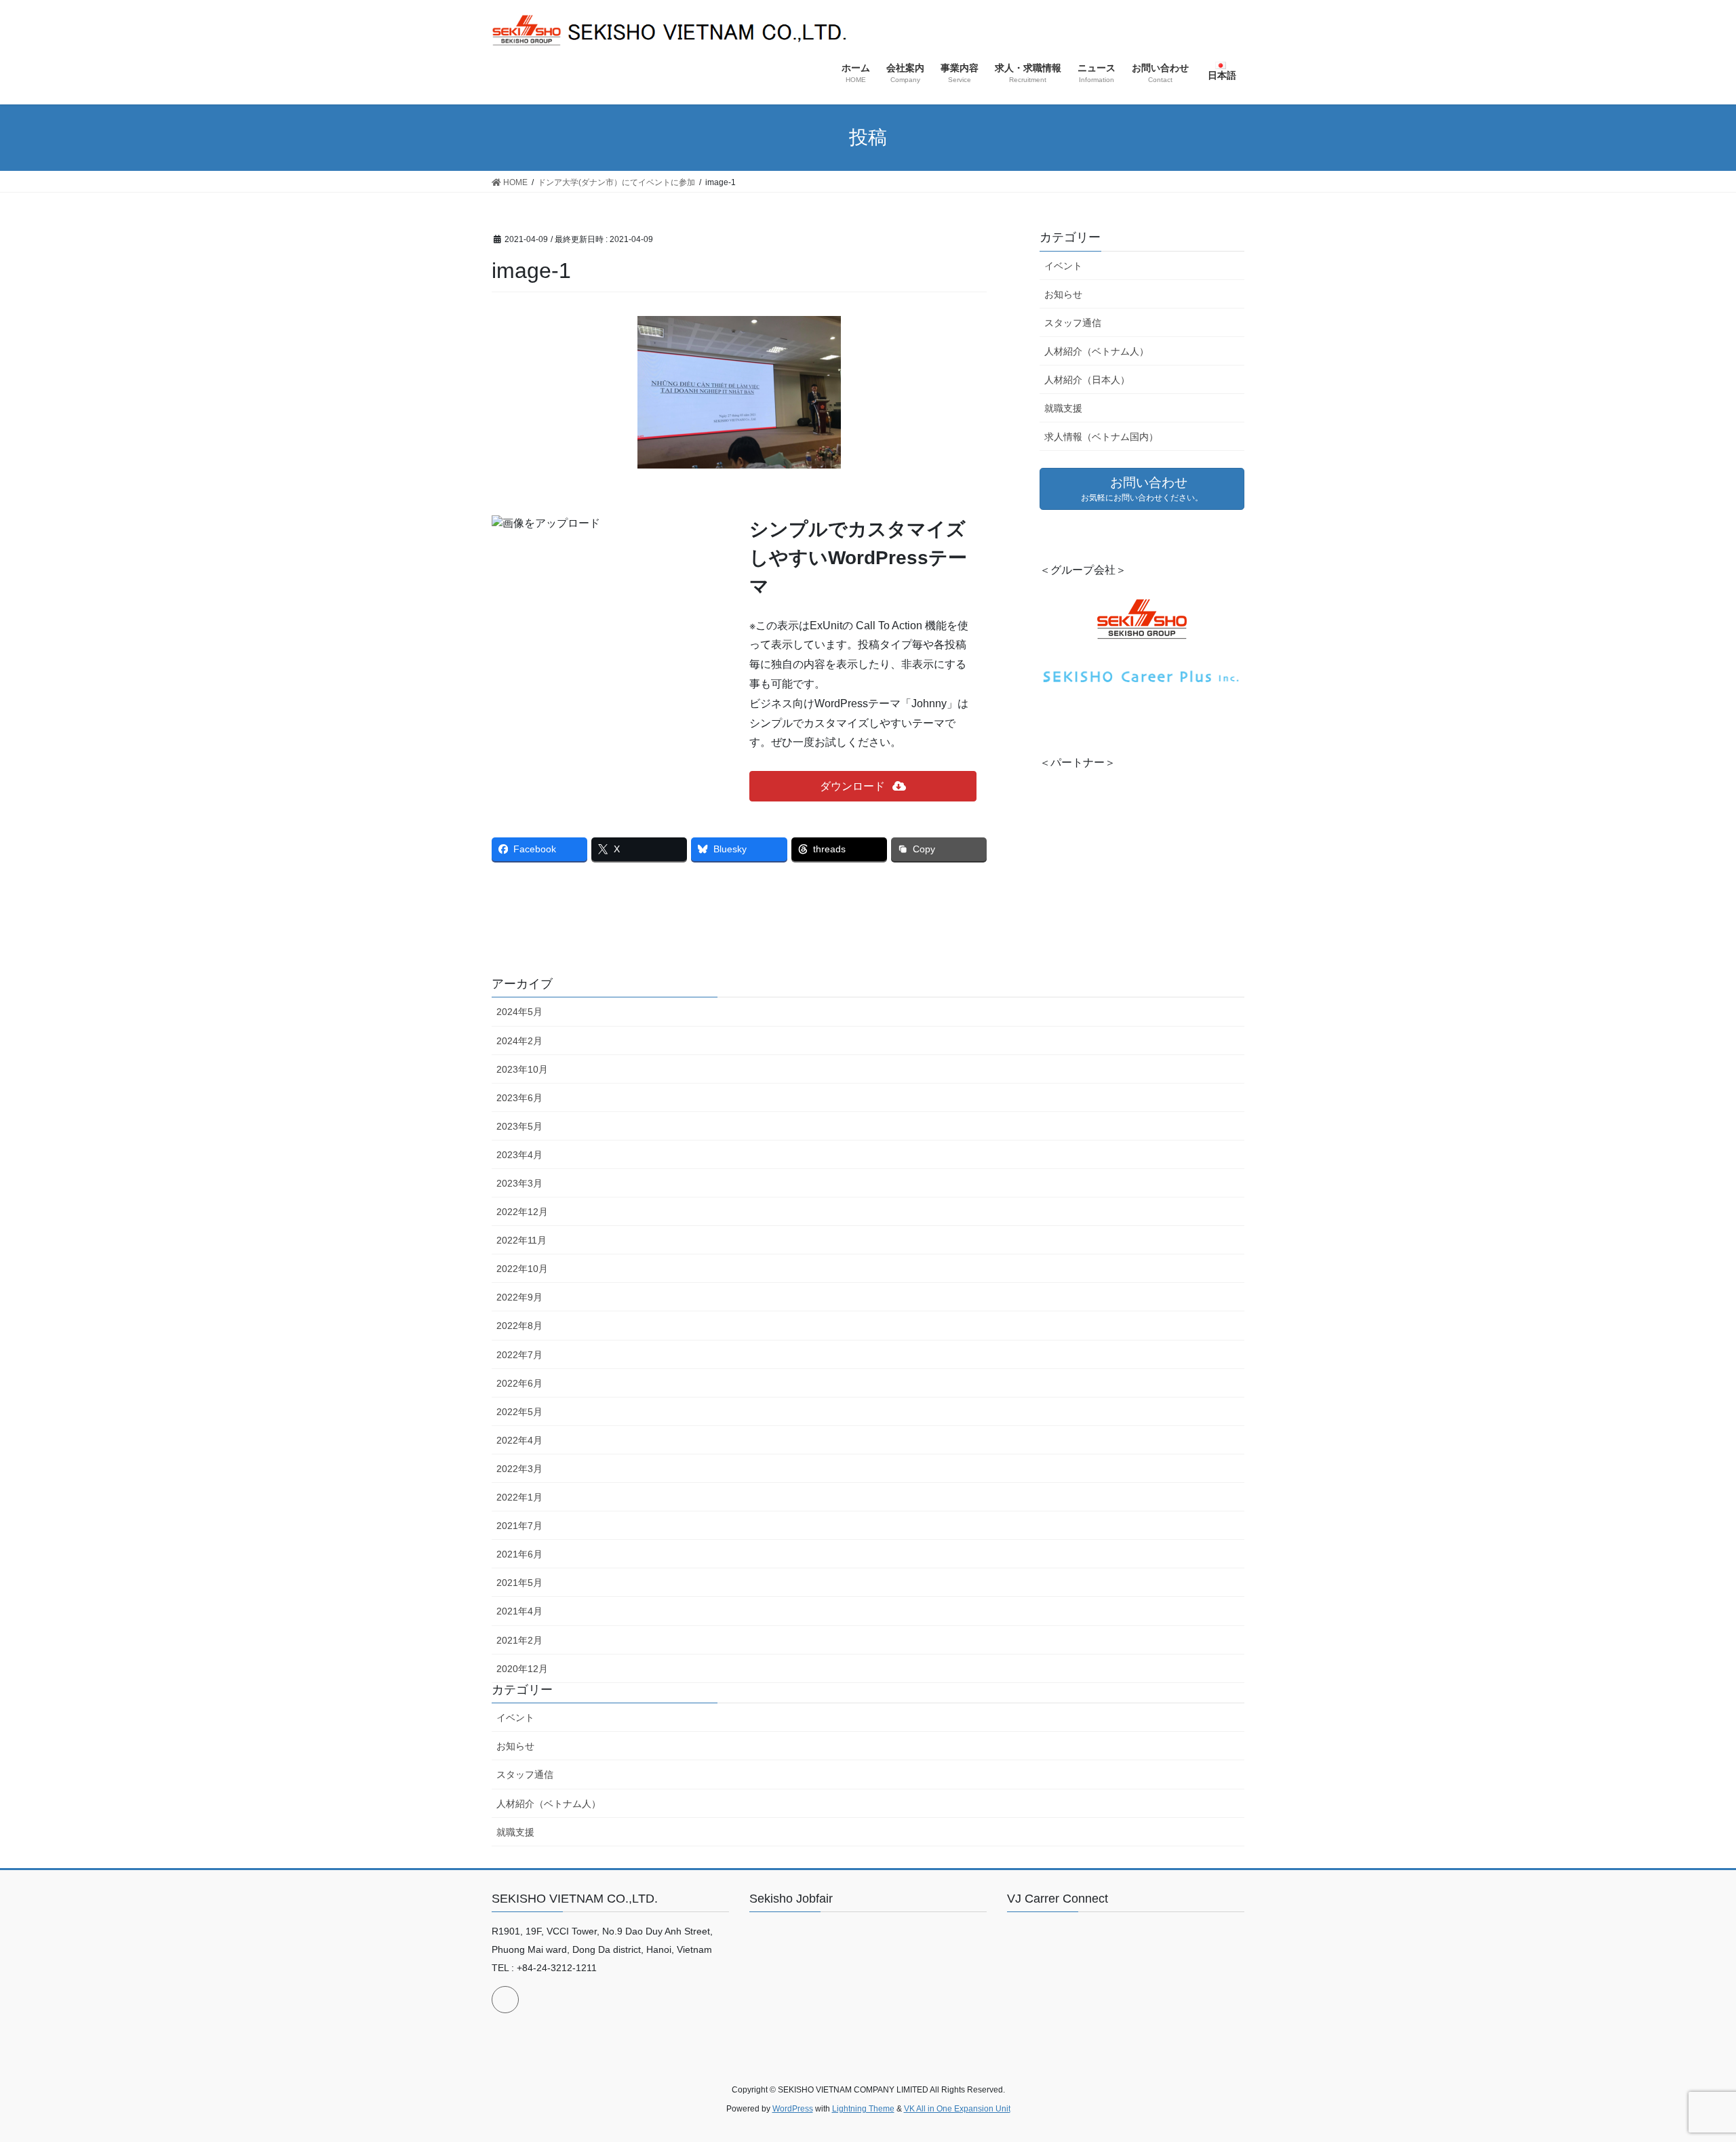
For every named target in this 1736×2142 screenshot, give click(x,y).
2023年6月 (519, 1098)
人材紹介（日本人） (1087, 380)
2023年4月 (519, 1155)
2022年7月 (519, 1355)
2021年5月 (519, 1583)
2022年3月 (519, 1469)
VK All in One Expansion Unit (957, 2109)
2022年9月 (519, 1297)
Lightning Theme (863, 2109)
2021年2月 (519, 1640)
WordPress (793, 2109)
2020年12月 (522, 1669)
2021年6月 (519, 1554)
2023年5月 (519, 1126)
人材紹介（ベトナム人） (1097, 351)
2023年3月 (519, 1183)
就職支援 (1063, 408)
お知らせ (1063, 294)
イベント (1063, 266)
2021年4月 (519, 1611)
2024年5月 (519, 1012)
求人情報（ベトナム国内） (1101, 437)
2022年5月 (519, 1412)
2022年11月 (521, 1240)
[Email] (505, 2000)
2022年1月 (519, 1497)
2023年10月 (522, 1069)
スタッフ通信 (1073, 323)
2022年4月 (519, 1440)
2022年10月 (522, 1269)
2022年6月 (519, 1383)
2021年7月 (519, 1526)
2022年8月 (519, 1326)
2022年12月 (522, 1212)
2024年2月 (519, 1041)
